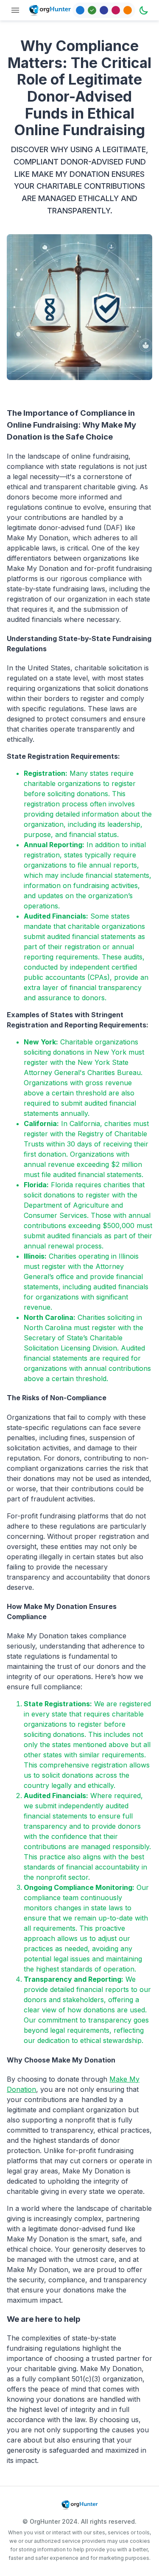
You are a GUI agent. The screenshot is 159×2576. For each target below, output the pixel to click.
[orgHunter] (50, 10)
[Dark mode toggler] (144, 10)
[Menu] (15, 10)
